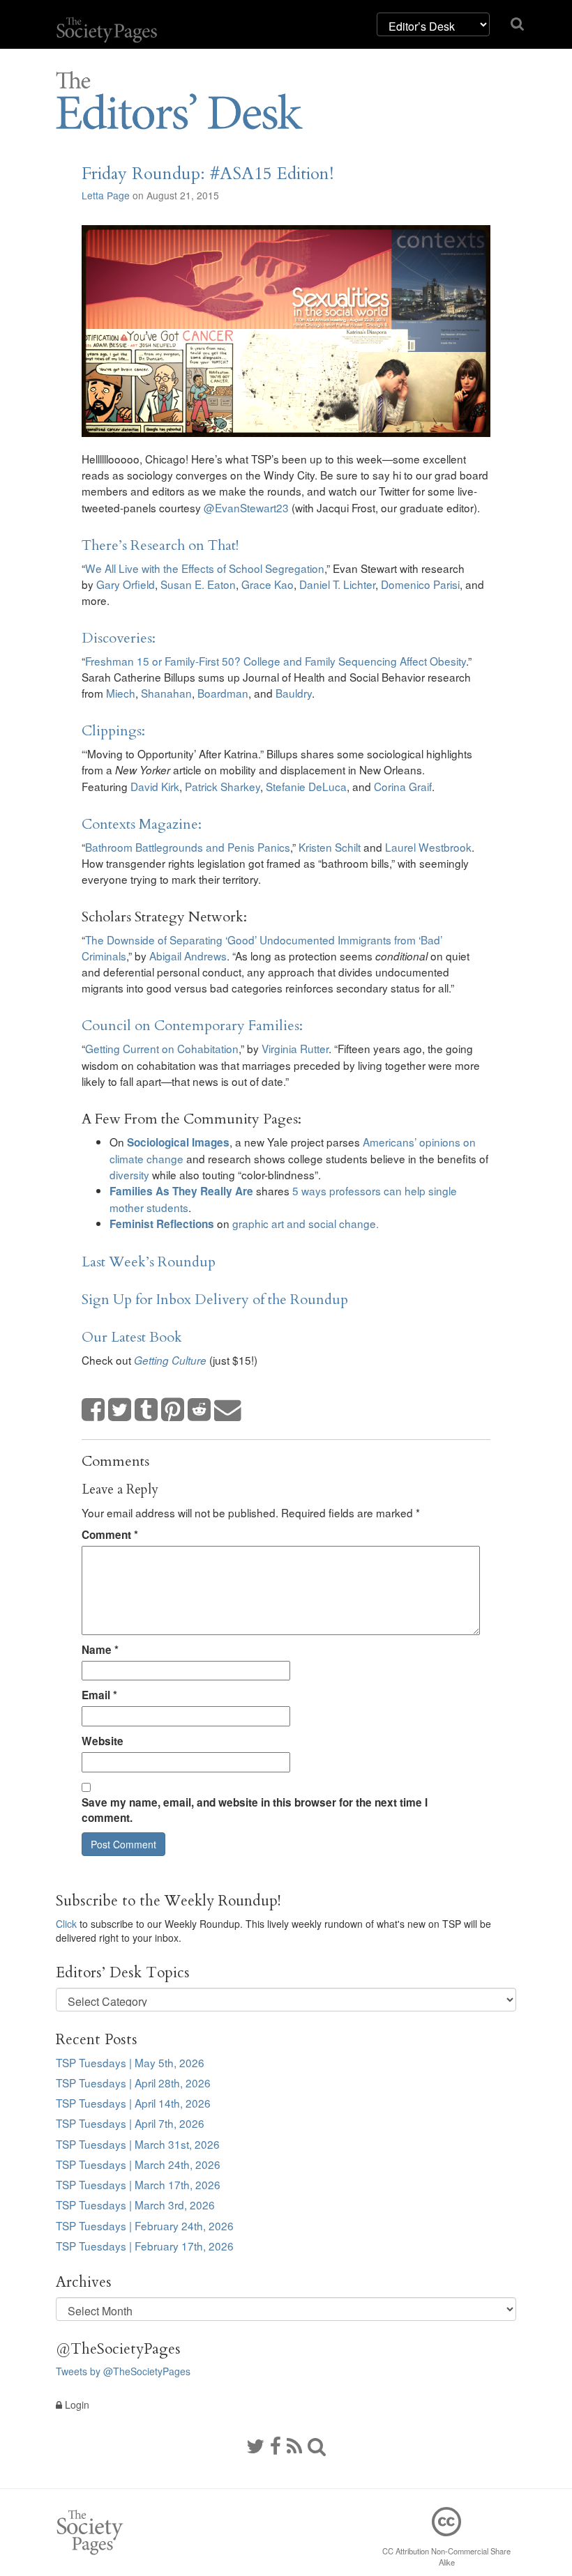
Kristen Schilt (331, 847)
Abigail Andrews (188, 956)
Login (76, 2405)
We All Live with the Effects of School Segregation (205, 568)
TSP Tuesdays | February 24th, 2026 (145, 2225)
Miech (121, 693)
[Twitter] (255, 2445)
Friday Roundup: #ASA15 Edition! (208, 174)
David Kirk (155, 786)
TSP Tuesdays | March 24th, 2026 (138, 2164)
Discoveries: (119, 638)
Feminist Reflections (162, 1224)
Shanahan (166, 693)
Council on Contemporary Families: (192, 1026)
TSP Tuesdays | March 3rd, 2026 (135, 2205)
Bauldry (294, 693)
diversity (129, 1174)
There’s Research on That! (160, 545)
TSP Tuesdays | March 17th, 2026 (138, 2184)
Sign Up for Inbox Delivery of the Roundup (215, 1299)
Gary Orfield (126, 584)
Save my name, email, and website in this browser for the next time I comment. (255, 1810)
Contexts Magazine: (142, 824)
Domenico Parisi (420, 584)
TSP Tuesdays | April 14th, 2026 (133, 2103)
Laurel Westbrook (428, 847)
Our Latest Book (132, 1337)
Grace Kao (268, 584)
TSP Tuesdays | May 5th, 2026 (130, 2062)
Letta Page (106, 195)
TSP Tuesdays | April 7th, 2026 (130, 2123)
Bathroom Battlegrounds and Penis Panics (188, 847)
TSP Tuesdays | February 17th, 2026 (145, 2246)
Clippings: (113, 731)
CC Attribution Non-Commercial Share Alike (446, 2556)
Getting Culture (170, 1360)
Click (66, 1924)
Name (100, 1650)
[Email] (228, 1410)
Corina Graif (403, 786)
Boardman (223, 693)
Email (99, 1695)
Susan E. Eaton (198, 584)
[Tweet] (120, 1410)
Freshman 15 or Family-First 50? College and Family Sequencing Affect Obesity (276, 661)
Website (103, 1741)
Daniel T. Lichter (337, 584)
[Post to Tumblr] (146, 1410)
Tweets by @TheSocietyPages (123, 2371)
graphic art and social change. (306, 1223)
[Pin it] (173, 1410)
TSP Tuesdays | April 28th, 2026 (133, 2083)
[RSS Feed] (294, 2445)
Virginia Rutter (295, 1048)
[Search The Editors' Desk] (317, 2445)
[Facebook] (276, 2445)
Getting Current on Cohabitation (162, 1048)
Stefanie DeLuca (306, 786)
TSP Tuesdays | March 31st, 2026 (138, 2144)
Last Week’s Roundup (149, 1262)
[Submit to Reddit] (200, 1410)
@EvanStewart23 (246, 507)
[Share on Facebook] (93, 1410)
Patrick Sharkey (223, 786)
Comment (110, 1535)
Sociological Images (178, 1142)
